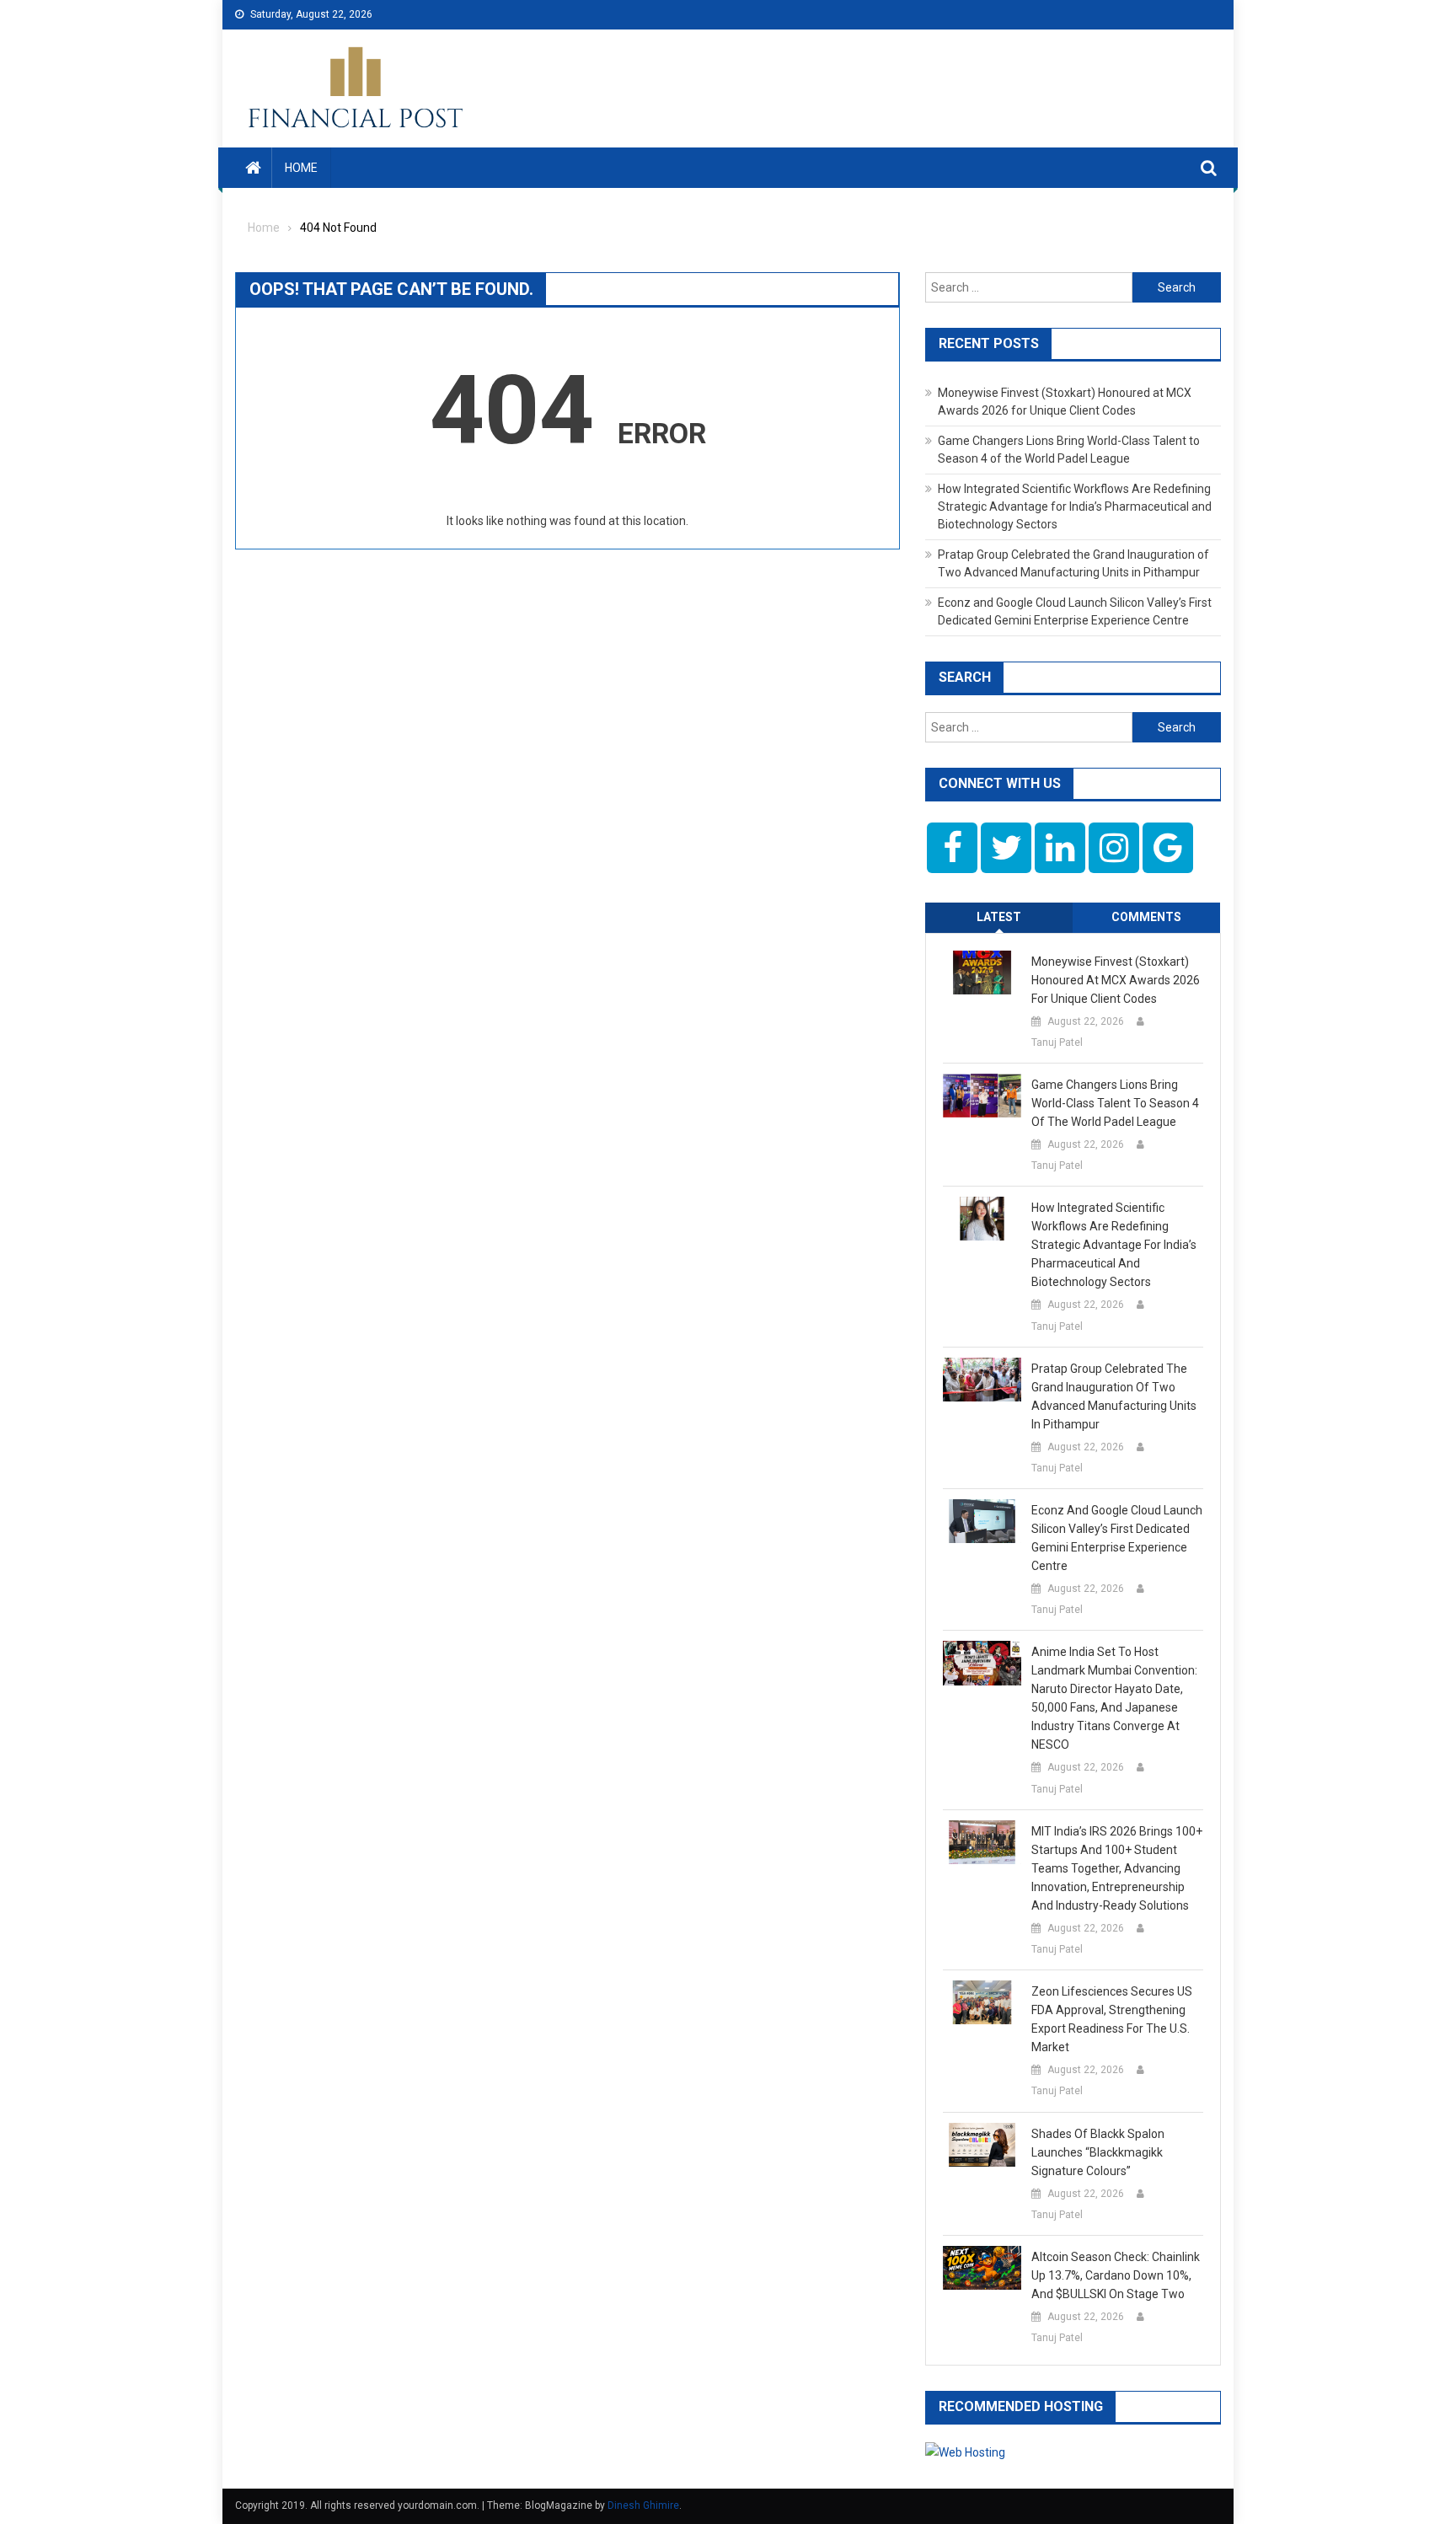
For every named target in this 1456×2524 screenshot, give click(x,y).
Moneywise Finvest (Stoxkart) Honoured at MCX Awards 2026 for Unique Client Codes (1116, 980)
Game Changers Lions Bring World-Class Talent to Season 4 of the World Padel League (1115, 1103)
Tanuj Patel (1057, 1042)
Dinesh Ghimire (643, 2505)
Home (301, 168)
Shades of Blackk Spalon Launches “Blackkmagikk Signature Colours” (1098, 2152)
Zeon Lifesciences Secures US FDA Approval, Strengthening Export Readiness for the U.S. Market (1112, 2019)
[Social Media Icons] (952, 848)
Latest (999, 917)
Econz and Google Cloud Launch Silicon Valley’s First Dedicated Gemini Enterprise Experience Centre (1117, 1538)
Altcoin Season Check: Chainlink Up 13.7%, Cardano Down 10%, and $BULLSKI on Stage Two (1116, 2275)
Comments (1146, 917)
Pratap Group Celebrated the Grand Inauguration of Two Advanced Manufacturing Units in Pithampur (1114, 1396)
